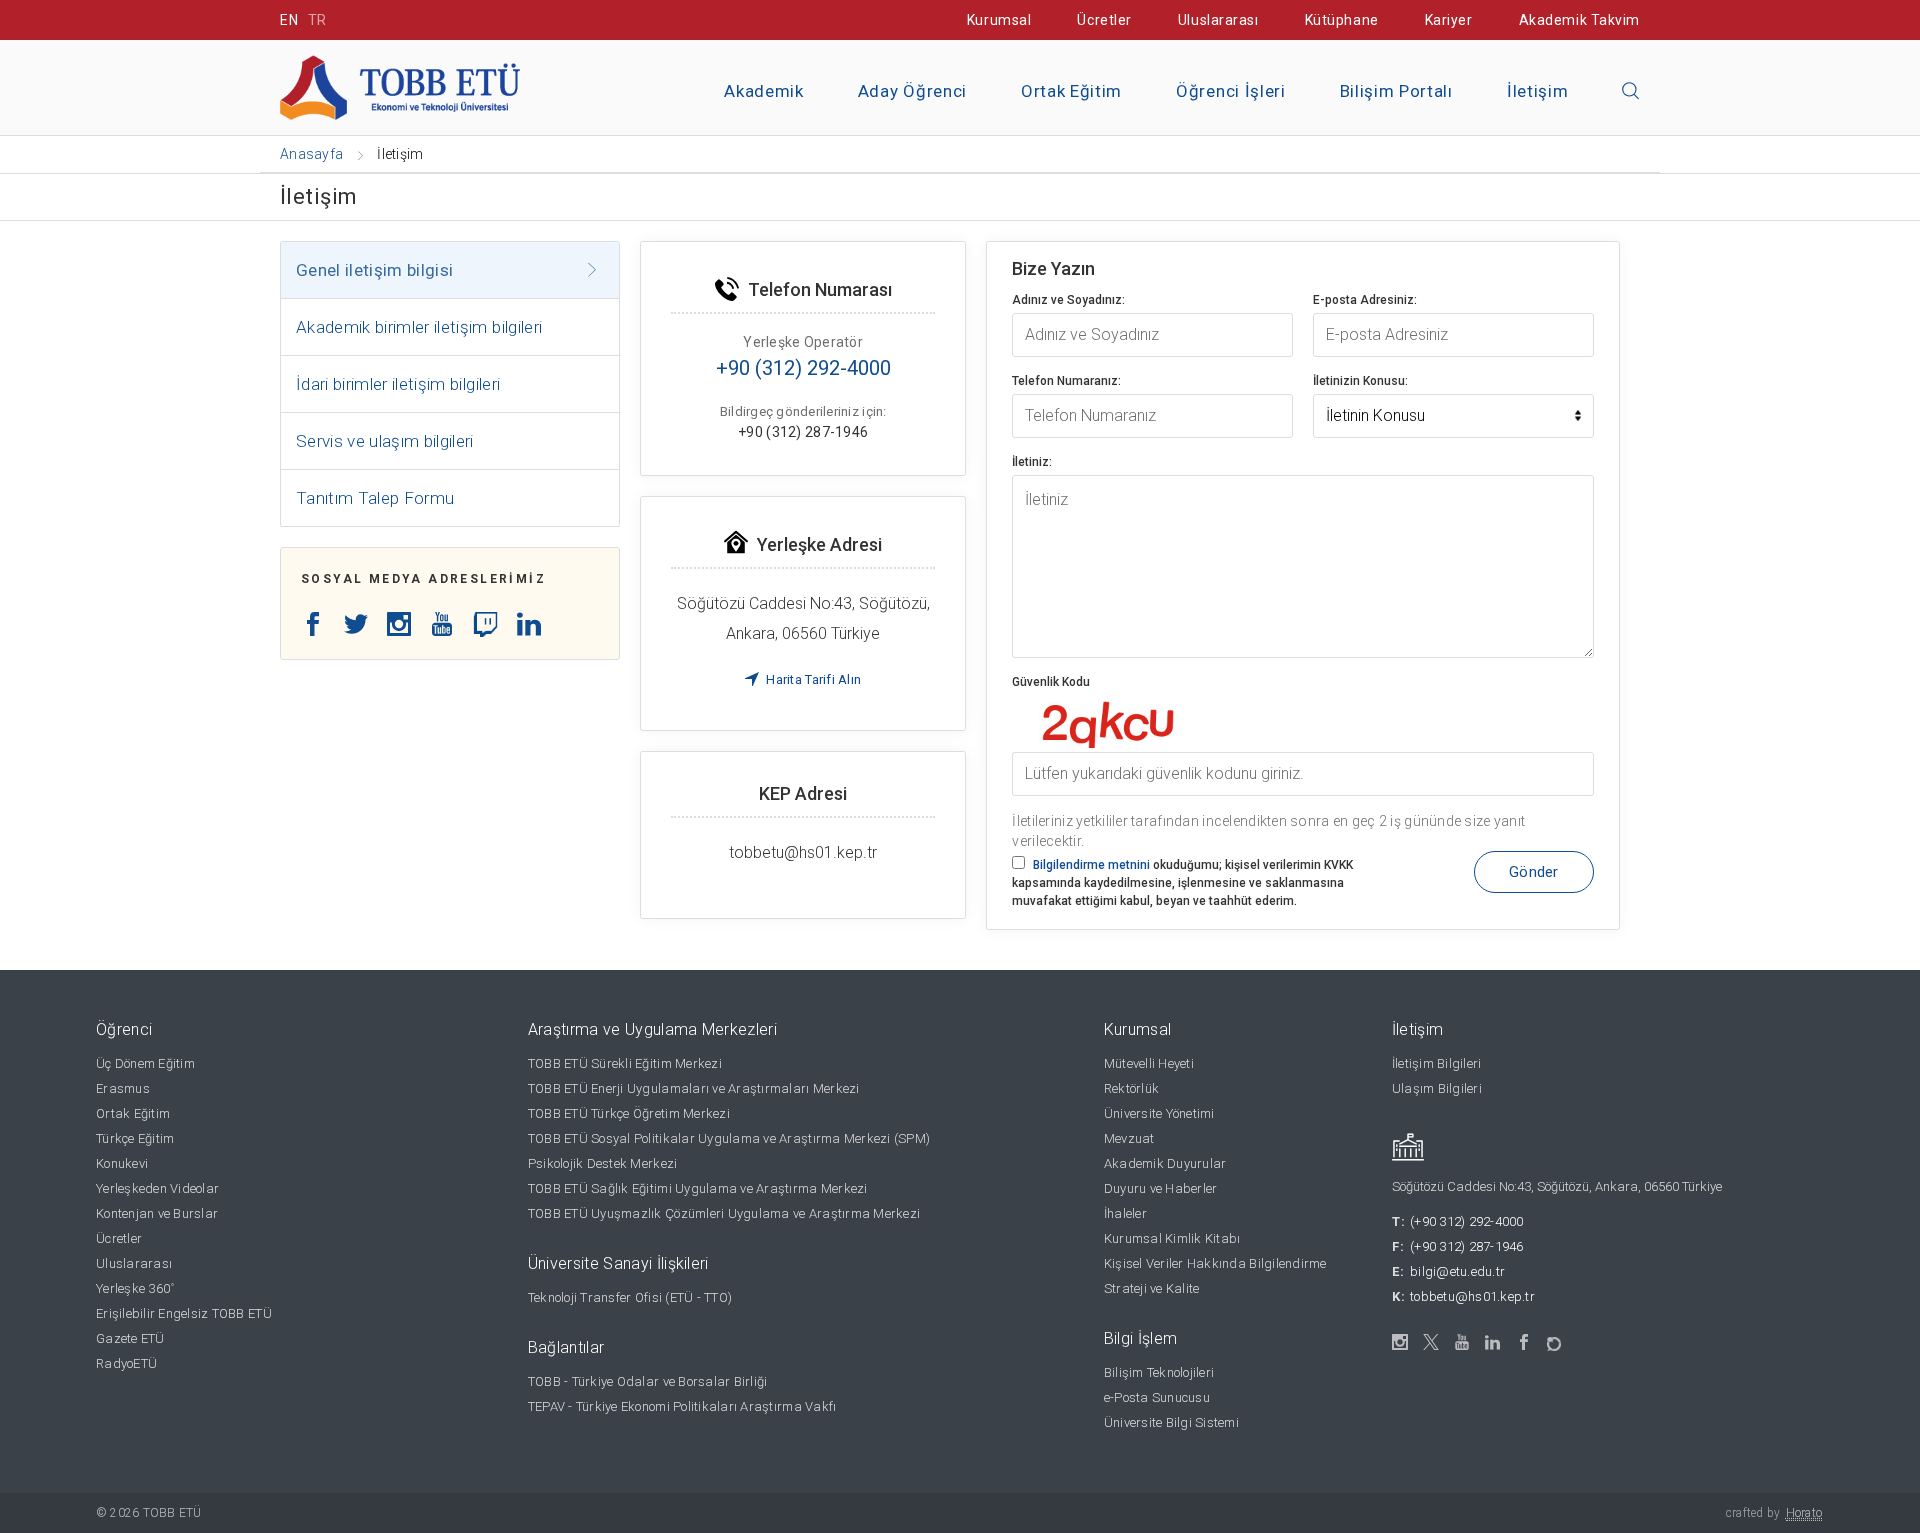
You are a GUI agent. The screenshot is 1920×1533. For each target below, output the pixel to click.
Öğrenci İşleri (1231, 91)
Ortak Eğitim (1071, 91)
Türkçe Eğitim (135, 1138)
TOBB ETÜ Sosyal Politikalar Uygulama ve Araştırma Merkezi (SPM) (729, 1138)
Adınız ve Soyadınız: (1068, 300)
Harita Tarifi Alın (812, 679)
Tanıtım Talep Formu (375, 498)
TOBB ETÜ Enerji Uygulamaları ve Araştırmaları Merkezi (694, 1088)
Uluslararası (1218, 20)
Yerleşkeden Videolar (157, 1188)
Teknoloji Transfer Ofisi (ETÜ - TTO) (630, 1297)
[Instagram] (1400, 1342)
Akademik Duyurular (1165, 1163)
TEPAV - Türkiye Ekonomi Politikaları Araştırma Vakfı (682, 1406)
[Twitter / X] (1431, 1342)
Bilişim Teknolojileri (1159, 1372)
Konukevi (122, 1163)
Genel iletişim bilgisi (374, 270)
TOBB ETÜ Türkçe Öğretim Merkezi (629, 1113)
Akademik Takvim (1579, 20)
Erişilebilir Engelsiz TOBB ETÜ (184, 1313)
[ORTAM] (1555, 1337)
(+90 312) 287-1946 (1467, 1246)
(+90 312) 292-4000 (1467, 1221)
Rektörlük (1131, 1088)
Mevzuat (1129, 1138)
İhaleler (1125, 1213)
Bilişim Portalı (1396, 91)
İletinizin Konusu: (1360, 381)
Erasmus (123, 1088)
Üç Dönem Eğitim (145, 1063)
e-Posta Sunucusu (1157, 1397)
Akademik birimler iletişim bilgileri (419, 327)
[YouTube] (1462, 1342)
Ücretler (1104, 20)
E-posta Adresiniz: (1365, 300)
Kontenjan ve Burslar (157, 1213)
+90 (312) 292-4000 (803, 368)
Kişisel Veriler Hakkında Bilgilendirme (1215, 1263)
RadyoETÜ (126, 1363)
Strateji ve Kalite (1152, 1288)
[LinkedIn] (1493, 1343)
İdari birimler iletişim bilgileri (398, 384)
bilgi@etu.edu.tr (1457, 1271)
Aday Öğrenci (912, 91)
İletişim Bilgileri (1437, 1063)
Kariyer (1449, 20)
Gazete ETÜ (130, 1338)
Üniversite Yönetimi (1159, 1113)
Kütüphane (1342, 20)
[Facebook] (1524, 1342)
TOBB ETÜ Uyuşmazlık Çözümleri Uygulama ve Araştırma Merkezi (724, 1213)
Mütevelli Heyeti (1149, 1063)
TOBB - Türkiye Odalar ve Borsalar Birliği (648, 1381)
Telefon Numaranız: (1066, 381)
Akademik (763, 91)
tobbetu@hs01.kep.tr (1472, 1296)
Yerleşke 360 (135, 1288)
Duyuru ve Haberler (1161, 1188)
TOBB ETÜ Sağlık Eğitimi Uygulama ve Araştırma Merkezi (698, 1188)
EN (289, 20)
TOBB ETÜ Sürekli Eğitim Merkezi (625, 1063)
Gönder (1534, 872)
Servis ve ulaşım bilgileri (385, 441)
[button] (1631, 92)
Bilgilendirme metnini (1091, 865)
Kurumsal (999, 20)
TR (317, 20)
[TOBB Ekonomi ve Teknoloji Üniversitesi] (400, 86)
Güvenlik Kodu (1051, 682)
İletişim (1537, 91)
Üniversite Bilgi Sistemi (1171, 1422)
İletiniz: (1032, 462)
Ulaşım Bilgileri (1437, 1088)
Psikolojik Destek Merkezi (603, 1163)
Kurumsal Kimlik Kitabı (1172, 1238)
